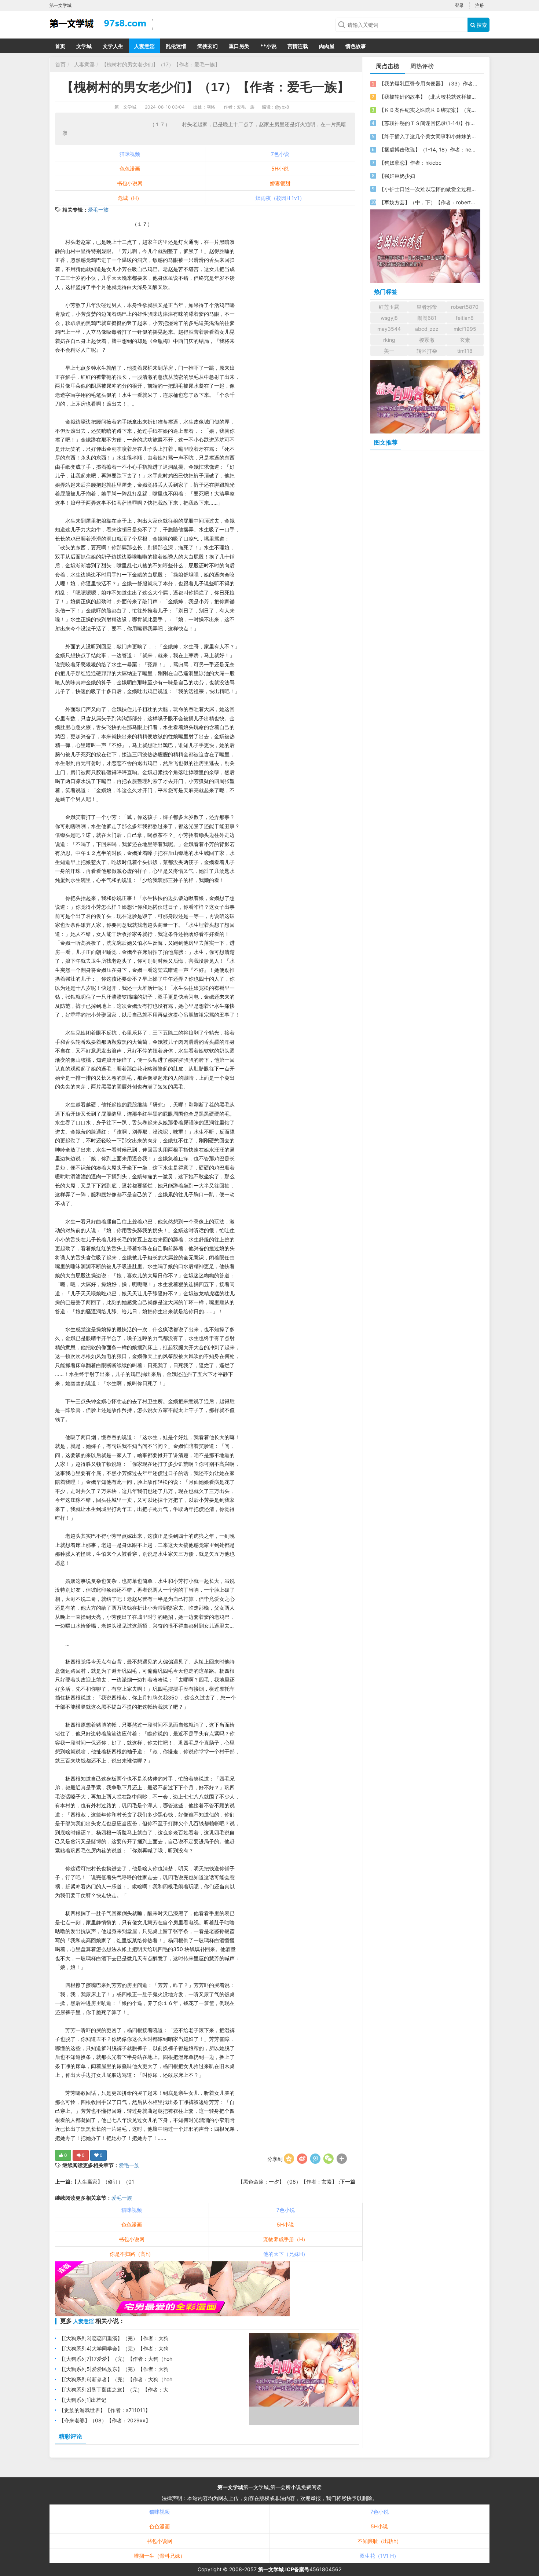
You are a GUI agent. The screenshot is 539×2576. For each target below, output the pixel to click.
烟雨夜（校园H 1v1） (280, 198)
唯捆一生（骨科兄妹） (159, 2556)
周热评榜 (422, 66)
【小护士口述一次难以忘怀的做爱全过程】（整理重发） (428, 189)
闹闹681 (427, 318)
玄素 (465, 340)
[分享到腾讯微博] (315, 2159)
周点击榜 (388, 66)
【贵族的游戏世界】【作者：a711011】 (105, 2410)
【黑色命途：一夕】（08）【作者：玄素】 (288, 2182)
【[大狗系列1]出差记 (83, 2400)
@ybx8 (282, 107)
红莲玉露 (389, 307)
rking (389, 340)
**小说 (268, 46)
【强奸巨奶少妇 (397, 176)
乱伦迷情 (176, 46)
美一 (389, 351)
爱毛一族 (98, 210)
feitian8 (465, 318)
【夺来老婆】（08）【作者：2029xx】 (105, 2420)
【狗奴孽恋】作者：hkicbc (410, 163)
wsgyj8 (389, 318)
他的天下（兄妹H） (286, 2254)
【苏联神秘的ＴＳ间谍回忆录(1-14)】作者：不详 (428, 123)
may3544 (389, 329)
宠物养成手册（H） (286, 2239)
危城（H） (130, 198)
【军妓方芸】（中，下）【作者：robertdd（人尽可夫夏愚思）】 (428, 202)
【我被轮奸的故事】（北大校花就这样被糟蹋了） (428, 97)
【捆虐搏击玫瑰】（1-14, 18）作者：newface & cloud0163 (428, 149)
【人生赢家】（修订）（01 (103, 2182)
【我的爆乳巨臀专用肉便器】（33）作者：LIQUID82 (428, 83)
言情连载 (298, 46)
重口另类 (239, 46)
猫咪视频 (130, 154)
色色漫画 (130, 169)
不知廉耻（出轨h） (379, 2541)
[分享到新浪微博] (302, 2159)
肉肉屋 (327, 46)
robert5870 (465, 307)
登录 (459, 5)
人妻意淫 (144, 46)
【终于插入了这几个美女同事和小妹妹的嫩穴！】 (428, 136)
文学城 (84, 46)
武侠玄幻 (208, 46)
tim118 (465, 351)
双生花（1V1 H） (379, 2556)
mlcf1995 (465, 329)
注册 (480, 5)
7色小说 (280, 154)
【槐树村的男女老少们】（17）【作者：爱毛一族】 (161, 64)
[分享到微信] (329, 2159)
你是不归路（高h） (132, 2254)
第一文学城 (125, 107)
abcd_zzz (427, 329)
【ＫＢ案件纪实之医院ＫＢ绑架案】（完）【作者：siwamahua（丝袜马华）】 (428, 110)
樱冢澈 (427, 340)
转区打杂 (427, 351)
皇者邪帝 (427, 307)
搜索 (481, 25)
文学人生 (113, 46)
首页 (60, 46)
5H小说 (280, 169)
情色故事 (356, 46)
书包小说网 (130, 183)
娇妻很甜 (280, 183)
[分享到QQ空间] (289, 2159)
